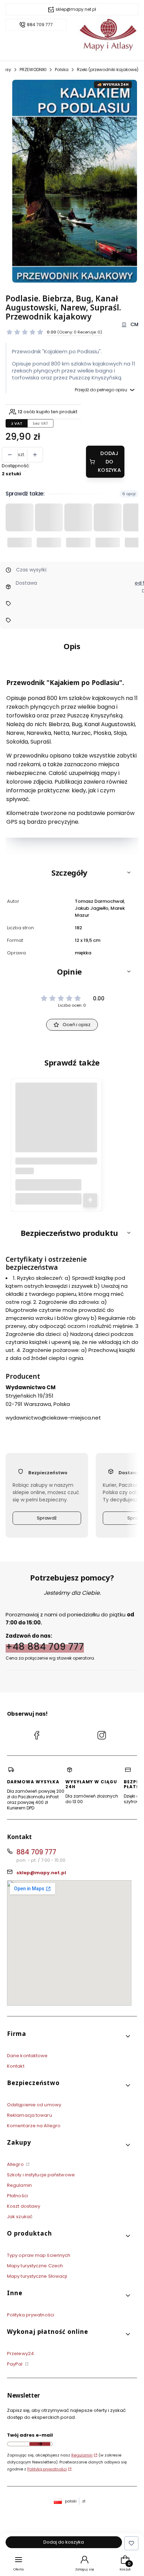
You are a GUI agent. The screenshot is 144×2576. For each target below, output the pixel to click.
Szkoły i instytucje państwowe (41, 2175)
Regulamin (19, 2185)
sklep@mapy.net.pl (76, 9)
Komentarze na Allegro (34, 2126)
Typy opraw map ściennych (39, 2255)
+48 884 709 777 (45, 1646)
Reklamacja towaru (30, 2115)
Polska (62, 70)
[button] (72, 872)
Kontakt (16, 2066)
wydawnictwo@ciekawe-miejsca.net (53, 1417)
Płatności (17, 2196)
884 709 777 (40, 25)
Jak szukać (20, 2217)
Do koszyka (90, 1200)
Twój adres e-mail (30, 2435)
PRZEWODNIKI (33, 70)
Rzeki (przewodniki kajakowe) (108, 70)
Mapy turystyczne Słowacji (37, 2276)
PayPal (15, 2364)
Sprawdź (47, 1518)
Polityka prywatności (31, 2315)
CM (134, 325)
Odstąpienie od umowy (34, 2105)
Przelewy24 (20, 2354)
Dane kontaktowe (27, 2056)
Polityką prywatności (47, 2469)
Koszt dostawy (24, 2206)
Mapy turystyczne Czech (35, 2266)
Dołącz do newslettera (40, 2444)
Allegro (16, 2164)
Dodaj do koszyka (109, 462)
